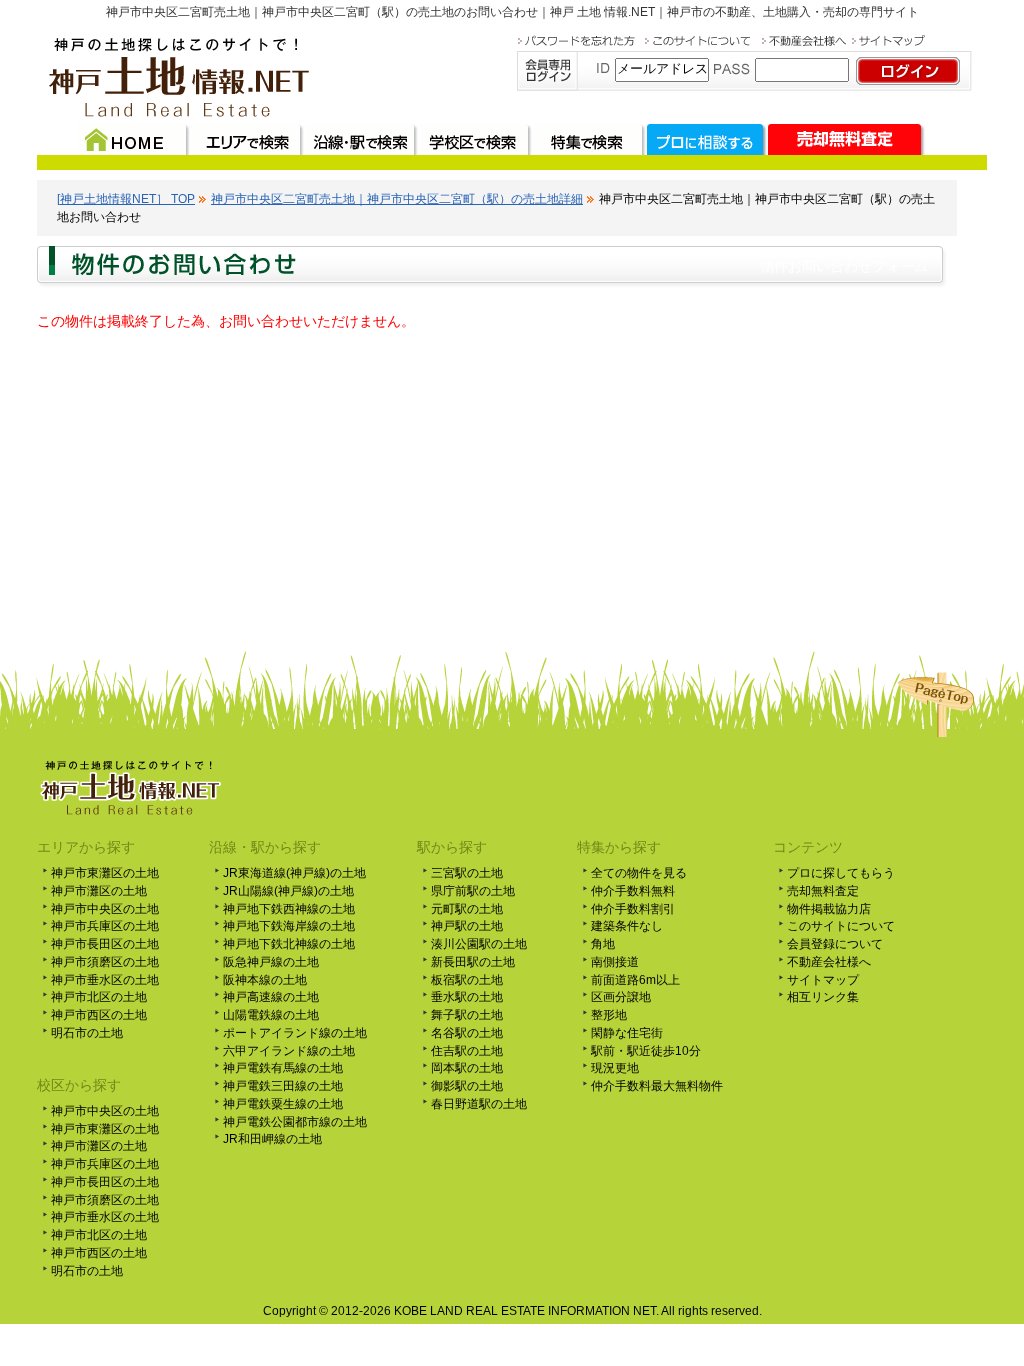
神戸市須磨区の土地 (105, 962)
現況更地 (615, 1068)
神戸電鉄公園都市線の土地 (295, 1122)
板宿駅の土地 (467, 980)
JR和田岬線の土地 (272, 1139)
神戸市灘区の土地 (99, 891)
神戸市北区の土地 (99, 997)
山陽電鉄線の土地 (271, 1015)
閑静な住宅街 (627, 1033)
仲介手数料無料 (633, 891)
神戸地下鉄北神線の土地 (289, 944)
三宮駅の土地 (467, 873)
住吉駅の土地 (467, 1051)
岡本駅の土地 (467, 1068)
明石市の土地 (87, 1033)
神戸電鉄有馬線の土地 (283, 1068)
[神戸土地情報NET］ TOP (126, 199)
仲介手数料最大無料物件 (657, 1086)
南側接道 (615, 962)
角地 (603, 944)
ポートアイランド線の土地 (295, 1033)
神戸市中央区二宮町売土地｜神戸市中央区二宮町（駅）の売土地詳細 (397, 199)
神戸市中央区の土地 (105, 909)
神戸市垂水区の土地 (105, 980)
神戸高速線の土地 (271, 997)
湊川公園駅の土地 (479, 944)
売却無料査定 (823, 891)
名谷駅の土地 (467, 1033)
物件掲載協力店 (829, 909)
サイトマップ (823, 980)
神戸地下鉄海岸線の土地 (289, 926)
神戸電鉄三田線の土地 (283, 1086)
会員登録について (835, 944)
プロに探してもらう (841, 873)
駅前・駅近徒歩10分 (646, 1051)
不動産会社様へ (829, 962)
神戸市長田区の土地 (105, 944)
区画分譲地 (621, 997)
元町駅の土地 (467, 909)
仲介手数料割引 (633, 909)
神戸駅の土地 (467, 926)
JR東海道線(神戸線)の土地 (294, 873)
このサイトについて (841, 926)
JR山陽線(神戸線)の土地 (288, 891)
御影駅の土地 (467, 1086)
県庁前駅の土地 (473, 891)
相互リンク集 (823, 997)
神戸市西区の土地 (99, 1015)
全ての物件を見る (639, 873)
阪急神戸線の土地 (271, 962)
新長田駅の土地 (473, 962)
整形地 (609, 1015)
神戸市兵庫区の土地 (105, 926)
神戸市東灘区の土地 (105, 873)
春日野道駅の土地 (479, 1104)
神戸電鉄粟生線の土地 (283, 1104)
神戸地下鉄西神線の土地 (289, 909)
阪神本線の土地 (265, 980)
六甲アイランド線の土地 (289, 1051)
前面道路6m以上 (635, 980)
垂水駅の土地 (467, 997)
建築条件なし (627, 926)
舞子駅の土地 (467, 1015)
